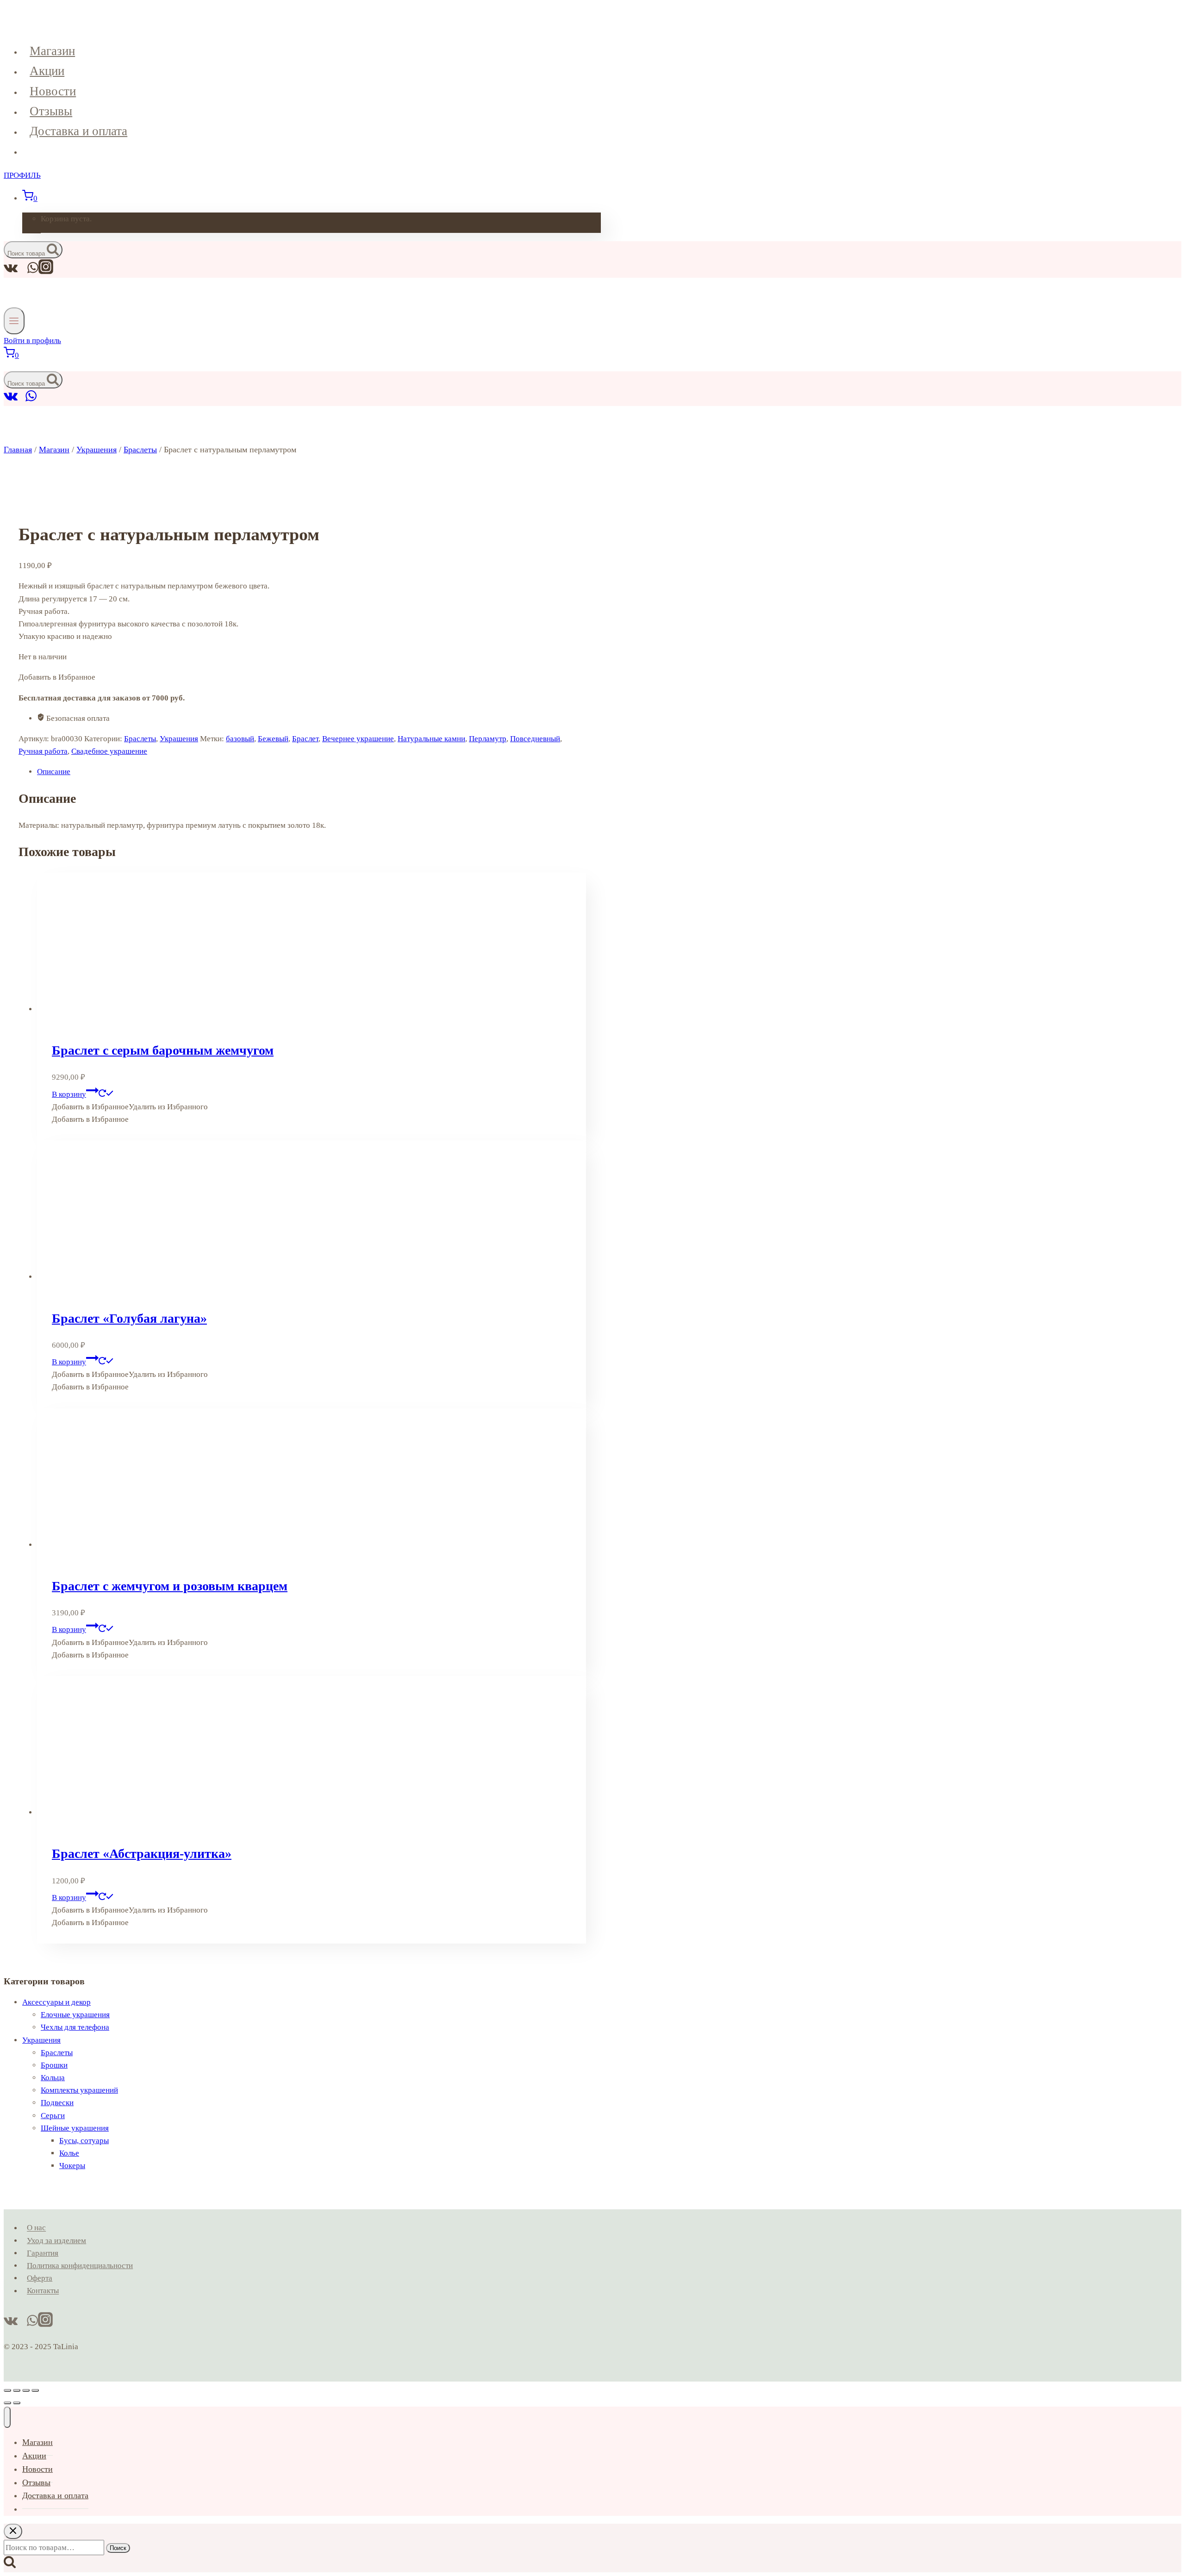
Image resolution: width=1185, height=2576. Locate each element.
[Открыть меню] (14, 321)
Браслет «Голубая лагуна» (129, 1318)
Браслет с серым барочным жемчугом (163, 1050)
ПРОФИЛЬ (22, 175)
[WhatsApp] (31, 400)
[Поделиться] (26, 2390)
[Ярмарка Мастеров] (22, 400)
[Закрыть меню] (7, 2417)
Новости (53, 91)
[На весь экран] (17, 2390)
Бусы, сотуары (84, 2141)
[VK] (11, 400)
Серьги (53, 2116)
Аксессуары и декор (56, 2002)
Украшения (179, 739)
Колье (69, 2153)
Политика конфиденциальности (80, 2266)
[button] (130, 1107)
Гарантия (43, 2253)
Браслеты (140, 739)
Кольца (53, 2078)
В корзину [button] (69, 1094)
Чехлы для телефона (75, 2027)
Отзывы (51, 111)
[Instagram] (46, 272)
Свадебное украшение (109, 751)
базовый (240, 739)
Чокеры (72, 2166)
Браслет (305, 739)
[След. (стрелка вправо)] (17, 2403)
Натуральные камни (431, 739)
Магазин (52, 51)
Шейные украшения (75, 2128)
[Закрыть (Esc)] (35, 2390)
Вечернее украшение (358, 739)
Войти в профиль (32, 341)
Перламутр (488, 739)
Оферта (40, 2278)
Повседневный (535, 739)
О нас (36, 2228)
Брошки (54, 2065)
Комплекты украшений (79, 2090)
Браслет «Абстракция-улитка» (142, 1854)
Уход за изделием (56, 2241)
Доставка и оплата (78, 131)
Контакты (43, 2291)
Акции (47, 71)
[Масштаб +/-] (7, 2390)
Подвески (57, 2103)
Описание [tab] (54, 772)
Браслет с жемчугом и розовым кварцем (170, 1586)
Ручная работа (43, 751)
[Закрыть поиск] (13, 2531)
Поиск (118, 2548)
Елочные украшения (75, 2015)
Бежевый (273, 739)
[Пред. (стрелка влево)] (7, 2403)
